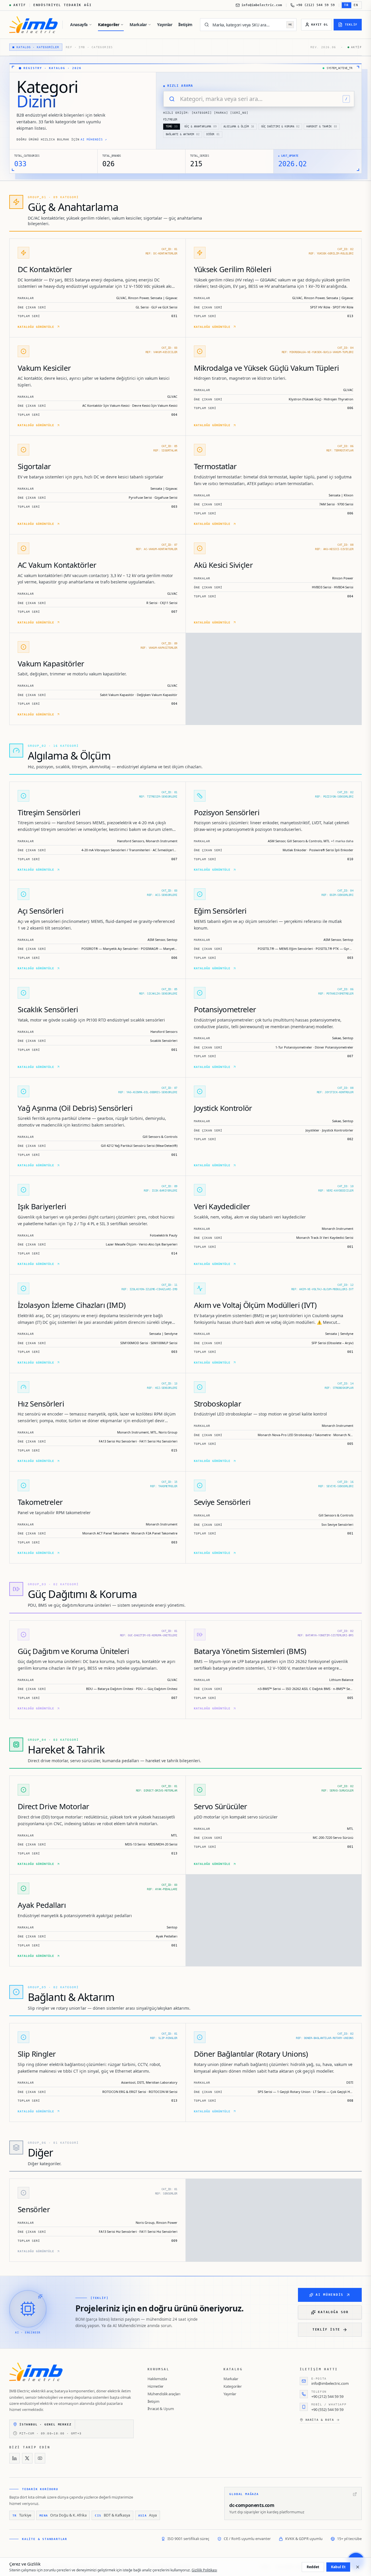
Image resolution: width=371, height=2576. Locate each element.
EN (356, 5)
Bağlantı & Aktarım (183, 134)
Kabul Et (338, 2567)
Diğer (213, 134)
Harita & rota (320, 2420)
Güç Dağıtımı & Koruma (280, 126)
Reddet (313, 2567)
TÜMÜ (172, 126)
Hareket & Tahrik (322, 126)
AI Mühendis (330, 2295)
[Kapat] (358, 2567)
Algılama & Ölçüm (239, 126)
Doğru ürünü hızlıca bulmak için (62, 139)
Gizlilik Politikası (204, 2570)
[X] (27, 2458)
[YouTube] (40, 2458)
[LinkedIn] (14, 2458)
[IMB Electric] (33, 25)
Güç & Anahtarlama (200, 126)
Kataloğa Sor (333, 2312)
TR (347, 5)
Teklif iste (326, 2330)
